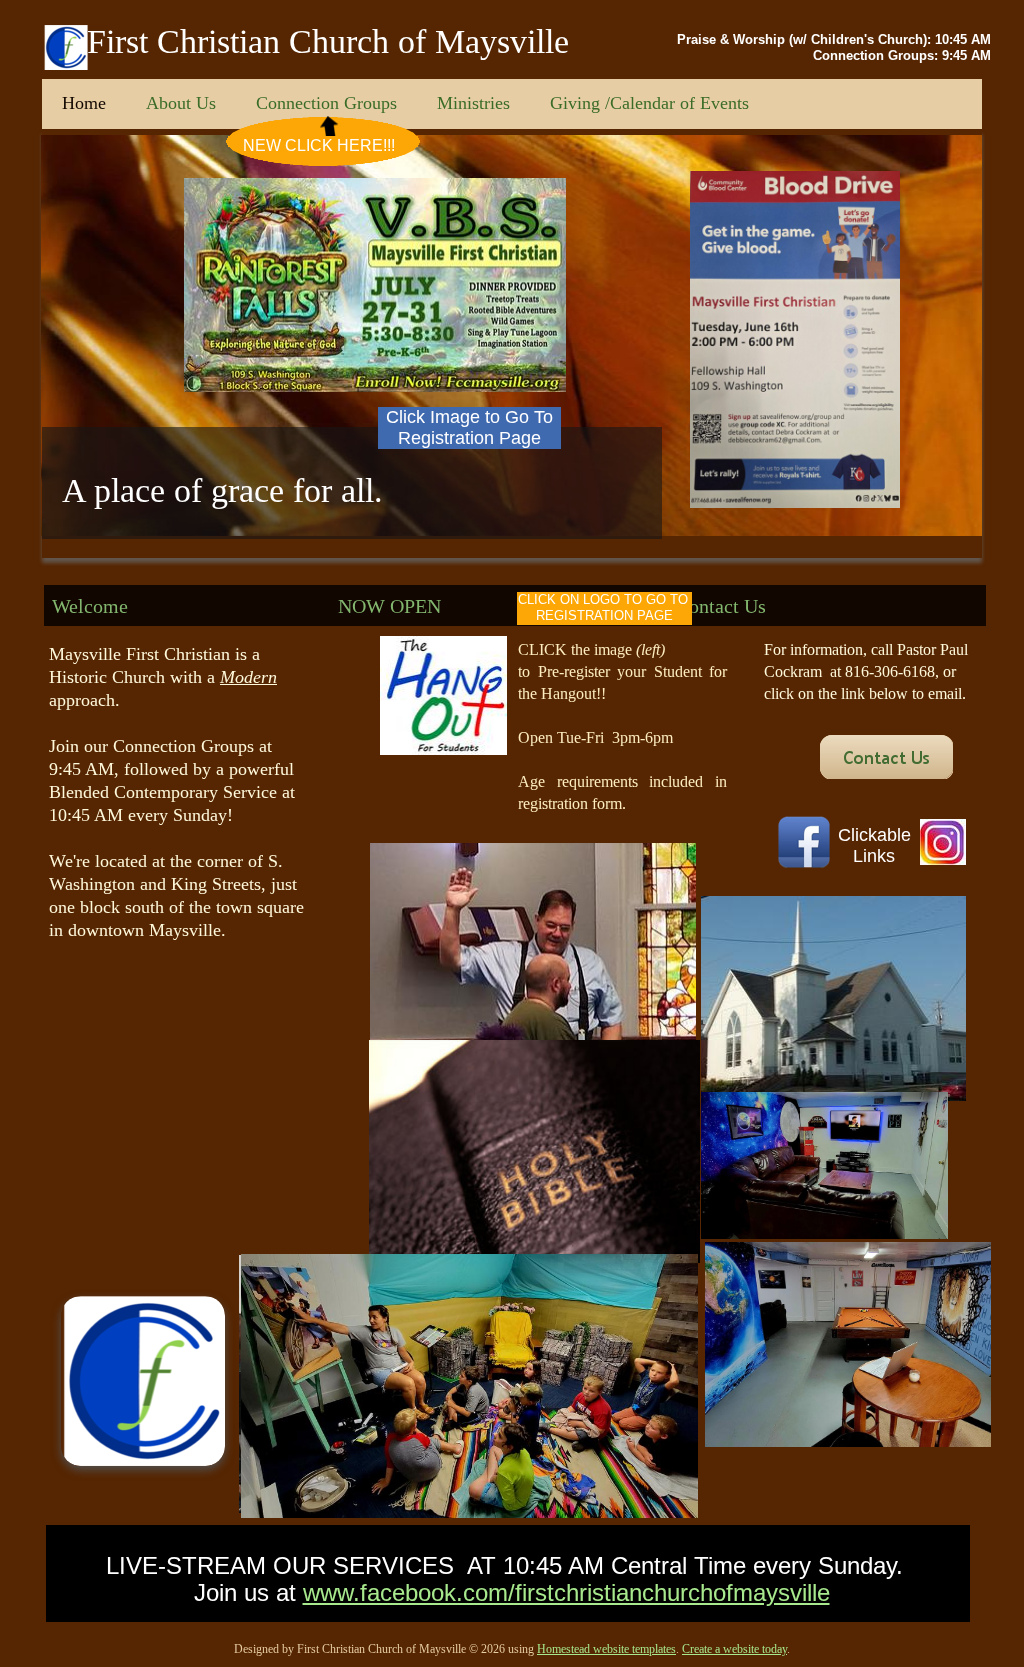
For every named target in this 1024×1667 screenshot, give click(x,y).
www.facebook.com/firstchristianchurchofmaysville (566, 1592)
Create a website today (734, 1649)
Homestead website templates (606, 1649)
